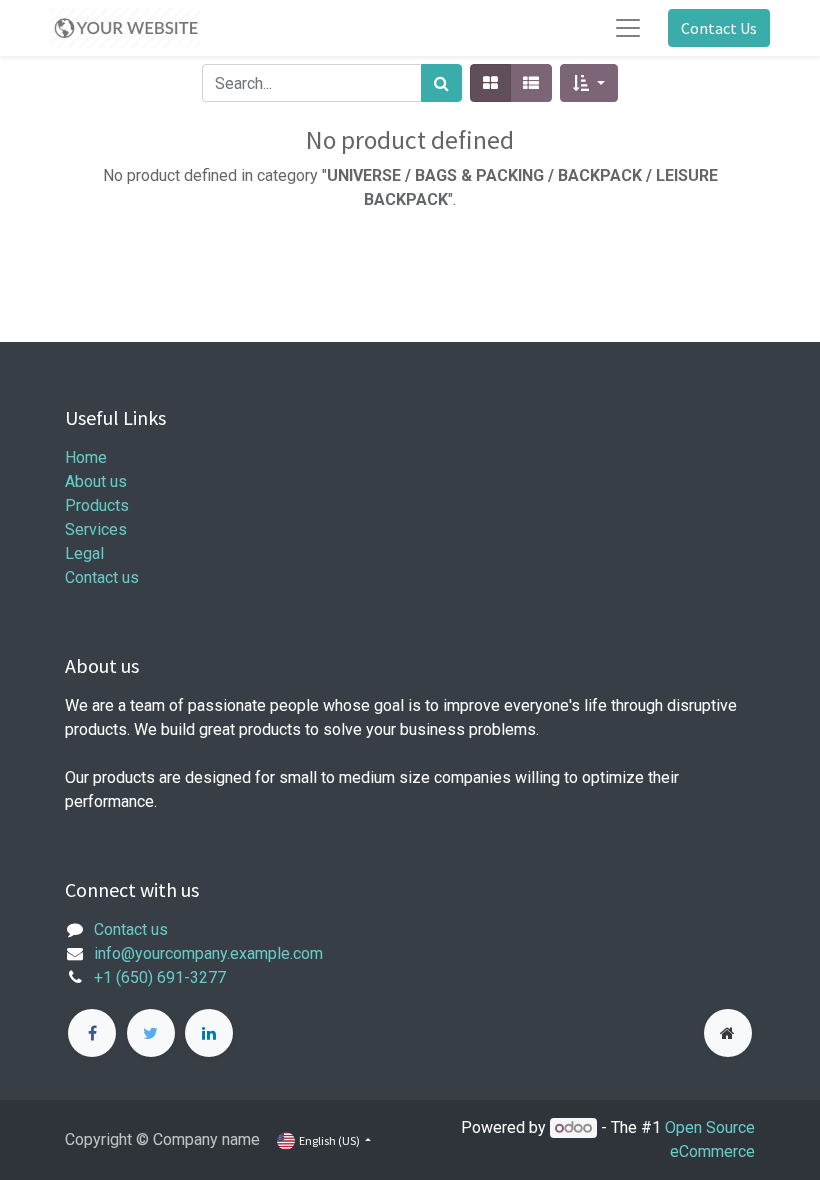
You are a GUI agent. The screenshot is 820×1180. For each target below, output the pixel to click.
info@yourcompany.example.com (208, 953)
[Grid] (490, 83)
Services (96, 529)
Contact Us (719, 28)
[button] (588, 83)
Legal (84, 553)
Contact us (102, 577)
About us (96, 481)
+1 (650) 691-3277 (160, 977)
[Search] (441, 83)
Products (97, 505)
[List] (531, 83)
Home (86, 457)
